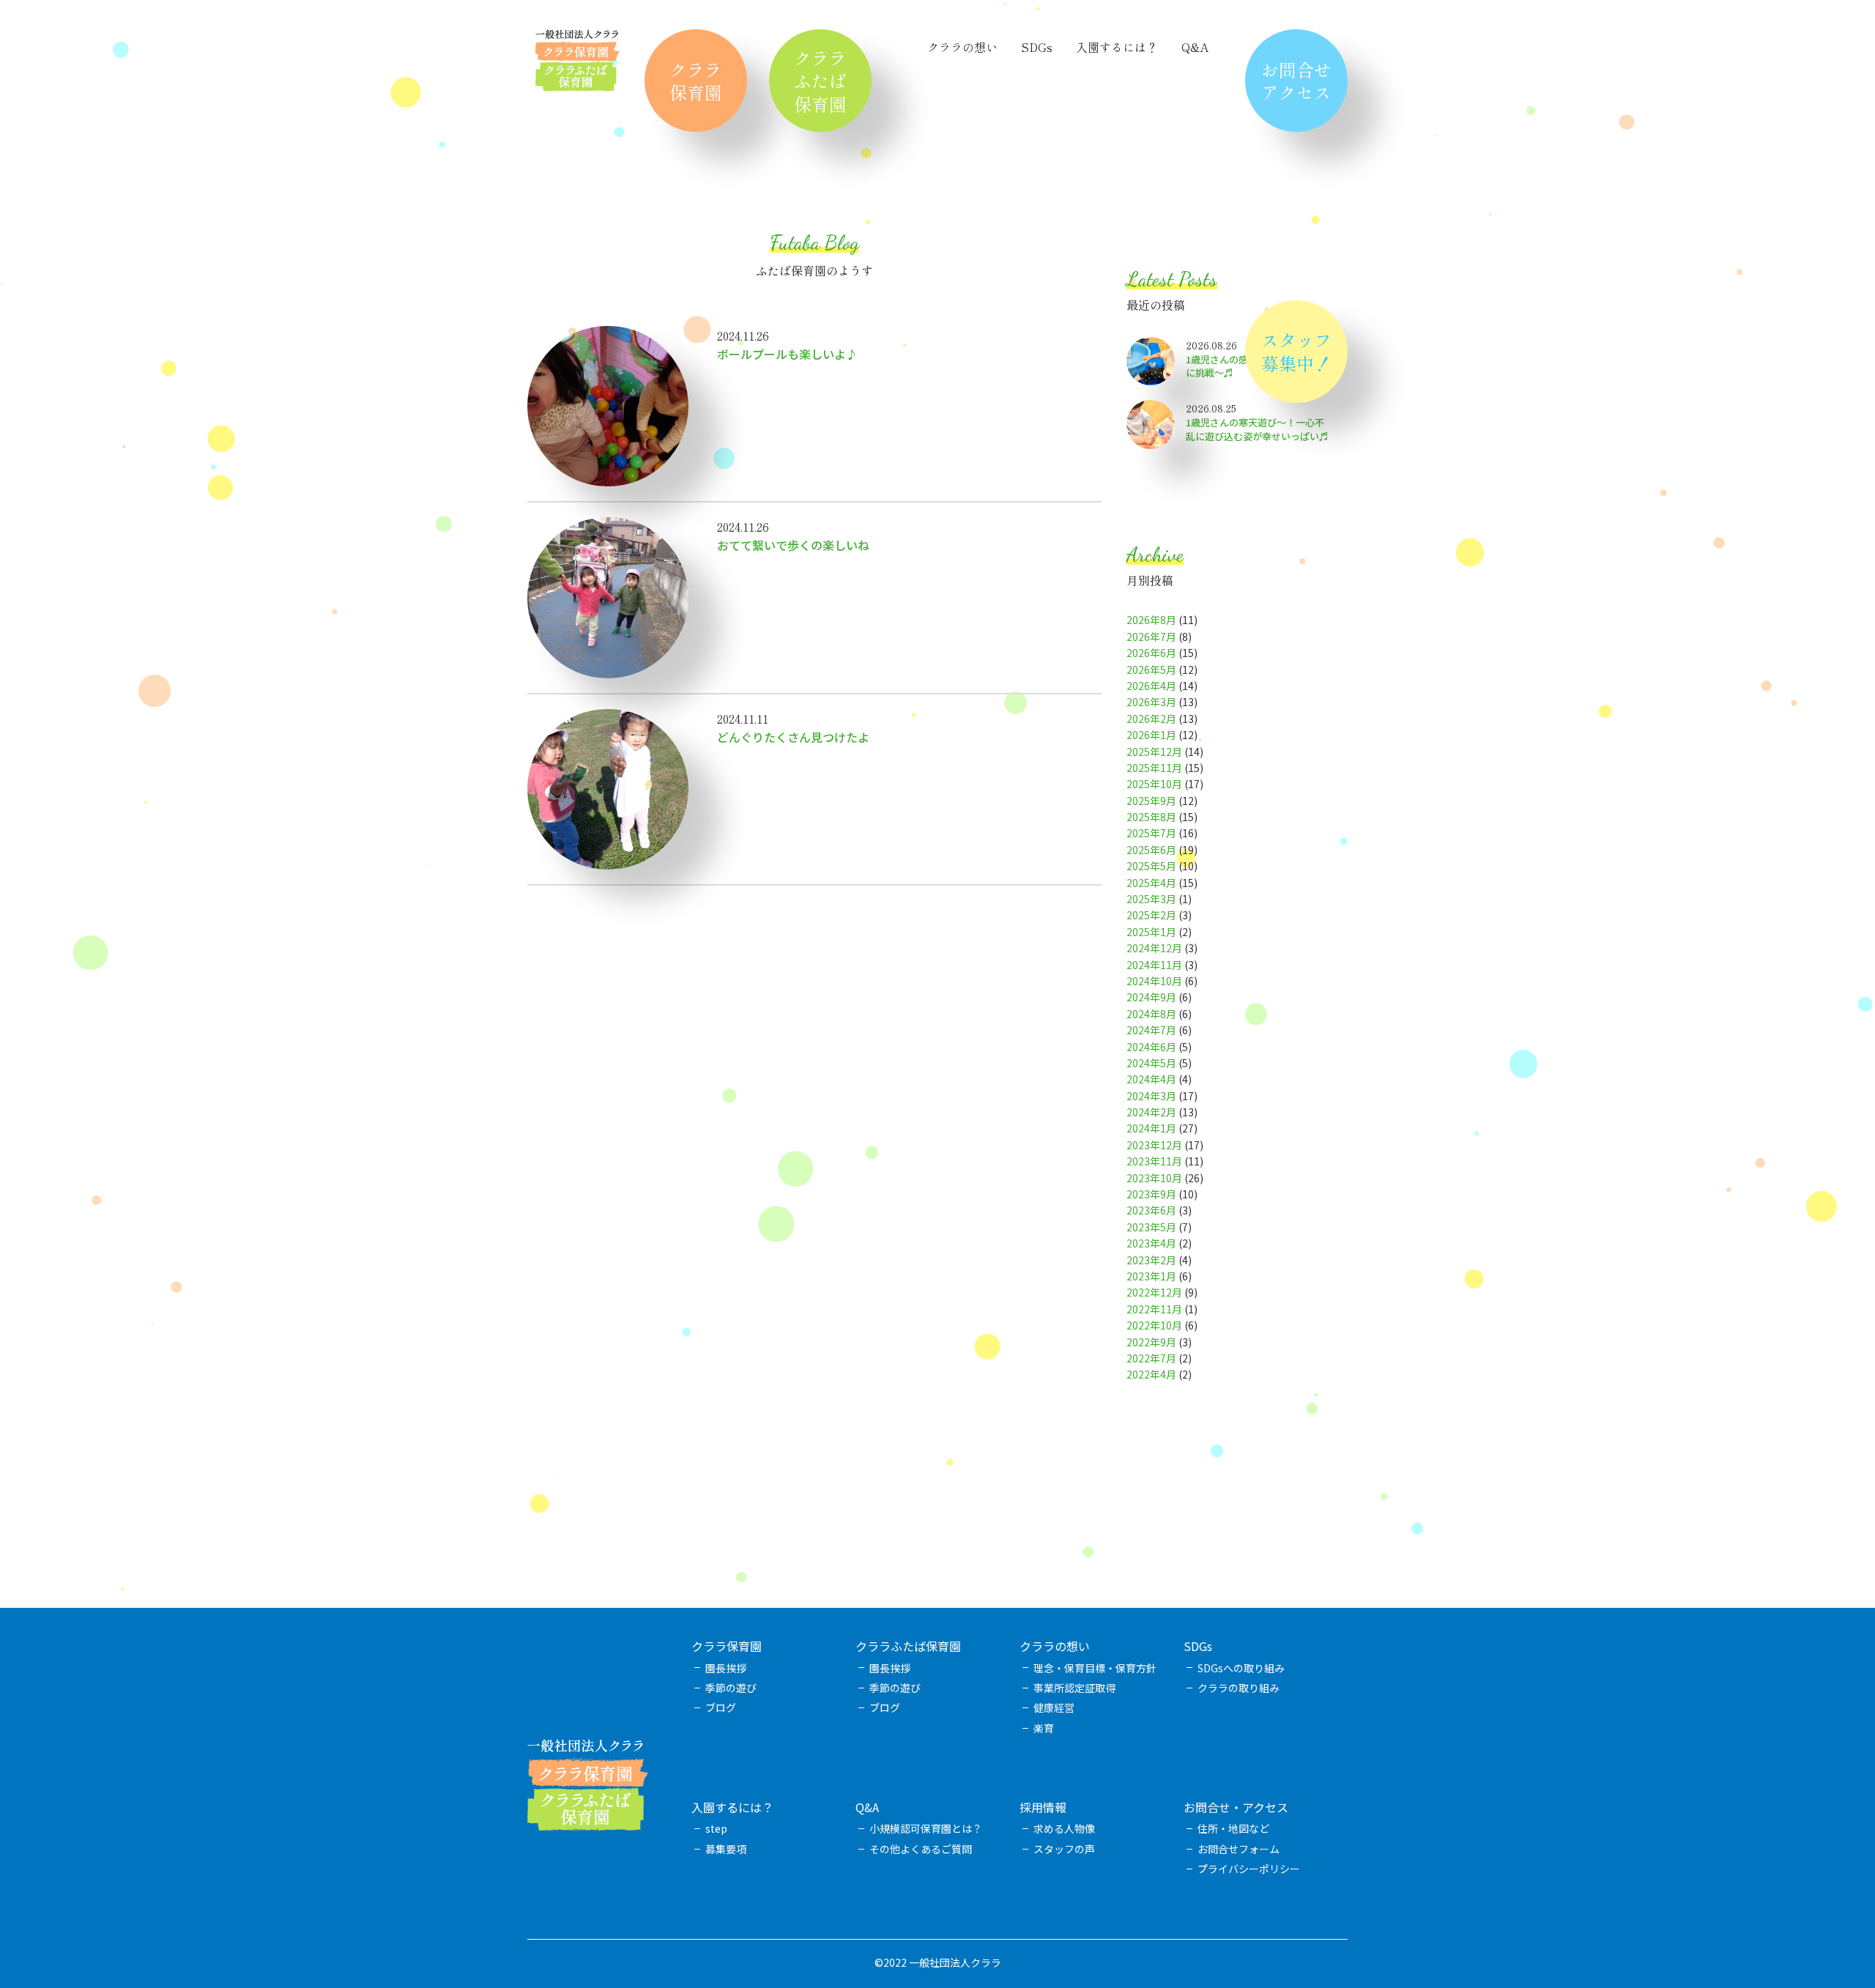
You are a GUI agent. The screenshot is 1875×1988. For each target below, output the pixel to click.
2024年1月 (1151, 1128)
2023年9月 (1151, 1194)
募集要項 (726, 1849)
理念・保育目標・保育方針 (1095, 1668)
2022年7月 (1151, 1358)
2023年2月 (1151, 1260)
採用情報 (1043, 1807)
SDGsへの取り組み (1241, 1668)
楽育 (1044, 1728)
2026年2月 (1151, 719)
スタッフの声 (1064, 1849)
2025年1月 (1151, 932)
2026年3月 (1151, 702)
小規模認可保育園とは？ (926, 1828)
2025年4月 (1151, 883)
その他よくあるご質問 (921, 1849)
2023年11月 (1154, 1161)
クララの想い (962, 47)
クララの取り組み (1239, 1688)
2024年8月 (1151, 1014)
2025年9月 (1151, 801)
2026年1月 (1151, 735)
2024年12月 (1154, 948)
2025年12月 (1154, 752)
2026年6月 (1151, 653)
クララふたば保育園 (820, 80)
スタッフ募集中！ (1296, 351)
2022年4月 (1151, 1374)
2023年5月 (1151, 1227)
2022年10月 (1154, 1325)
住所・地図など (1233, 1828)
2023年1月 (1151, 1276)
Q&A (1195, 47)
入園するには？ (1117, 47)
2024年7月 (1151, 1030)
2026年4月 (1151, 686)
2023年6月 (1151, 1210)
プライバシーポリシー (1249, 1869)
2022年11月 (1154, 1309)
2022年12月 (1154, 1292)
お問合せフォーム (1239, 1849)
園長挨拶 (726, 1668)
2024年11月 (1154, 965)
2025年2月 (1151, 915)
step (716, 1828)
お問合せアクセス (1296, 81)
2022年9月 (1151, 1342)
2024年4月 (1151, 1079)
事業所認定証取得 (1074, 1688)
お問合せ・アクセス (1236, 1807)
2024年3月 (1151, 1096)
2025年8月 (1151, 817)
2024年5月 (1151, 1063)
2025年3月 (1151, 899)
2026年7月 (1151, 637)
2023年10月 (1154, 1178)
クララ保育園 (696, 81)
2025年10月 (1154, 784)
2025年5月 (1151, 866)
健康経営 (1054, 1707)
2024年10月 (1154, 981)
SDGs (1037, 47)
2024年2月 (1151, 1112)
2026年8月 (1151, 620)
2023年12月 (1154, 1145)
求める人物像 (1064, 1828)
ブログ (721, 1707)
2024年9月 (1151, 997)
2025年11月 (1154, 768)
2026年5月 (1151, 670)
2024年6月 (1151, 1047)
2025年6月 (1151, 850)
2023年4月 (1151, 1243)
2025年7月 (1151, 833)
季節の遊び (731, 1688)
